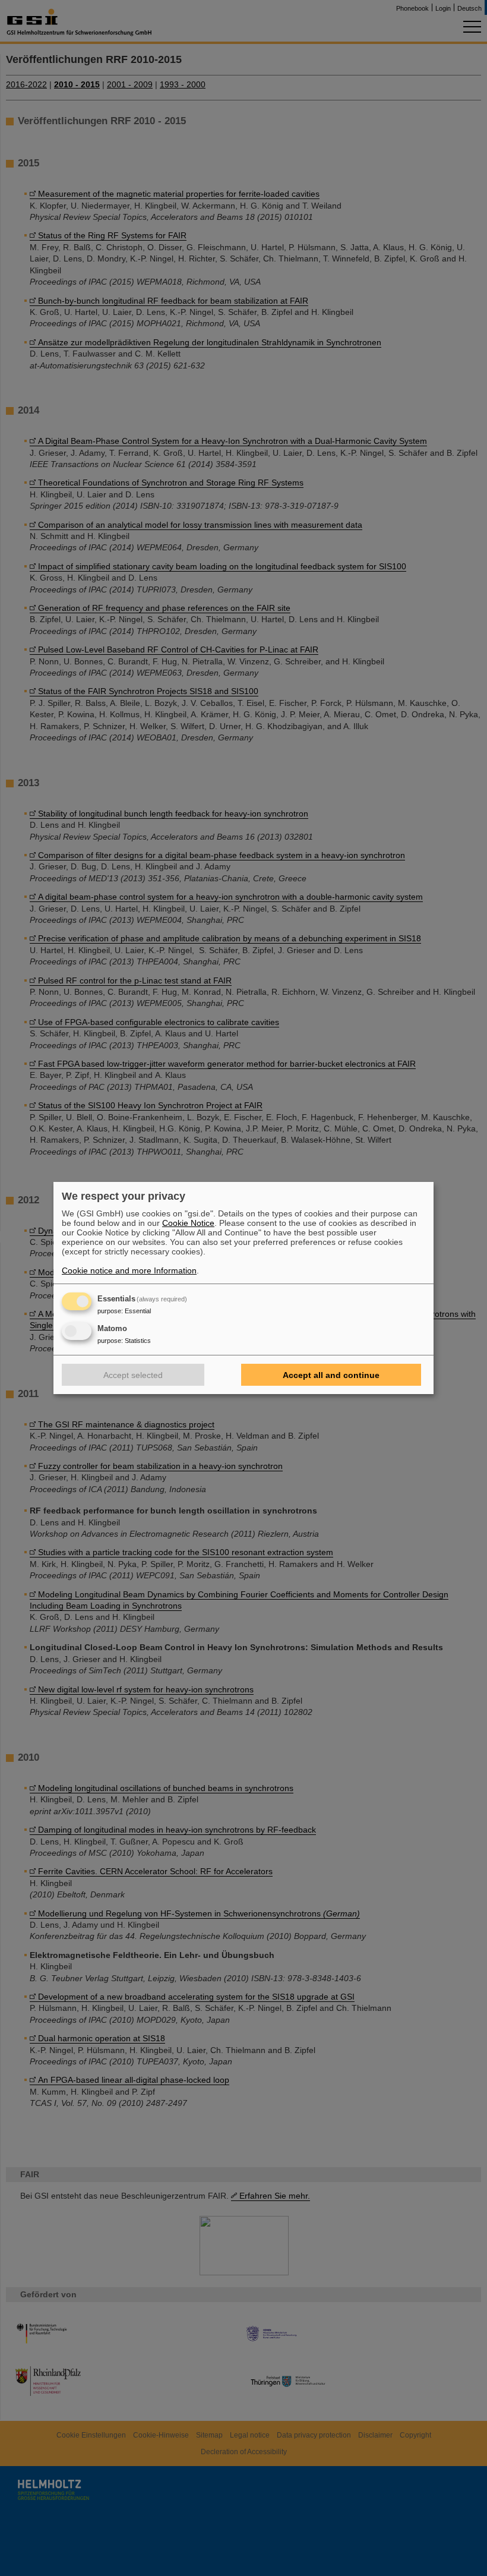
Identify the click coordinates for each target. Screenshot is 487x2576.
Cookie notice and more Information (129, 1270)
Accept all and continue (331, 1375)
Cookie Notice (188, 1223)
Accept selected (133, 1375)
